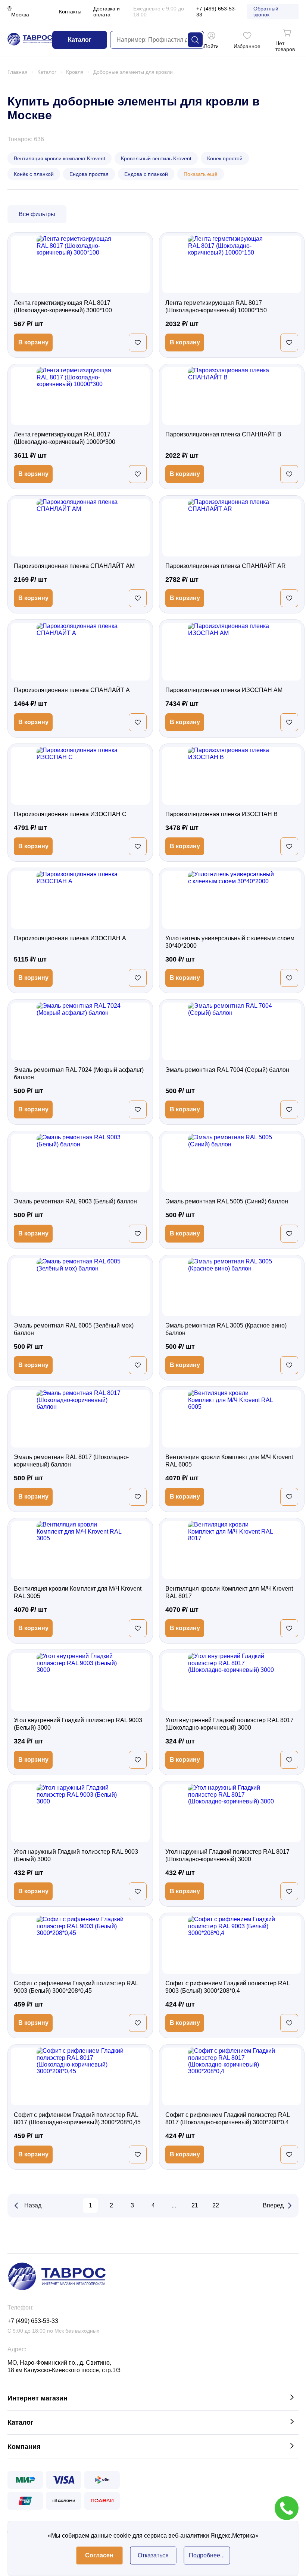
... (174, 2205)
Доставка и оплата (107, 12)
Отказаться (153, 2555)
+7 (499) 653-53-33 (216, 12)
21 (195, 2205)
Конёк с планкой (34, 174)
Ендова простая (89, 174)
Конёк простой (225, 158)
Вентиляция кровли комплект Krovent (60, 158)
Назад (33, 2205)
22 (216, 2205)
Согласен (99, 2555)
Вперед (273, 2205)
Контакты (70, 12)
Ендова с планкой (146, 174)
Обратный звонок (266, 12)
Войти (211, 46)
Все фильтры (37, 214)
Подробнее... (207, 2555)
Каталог (80, 40)
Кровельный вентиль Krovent (156, 158)
